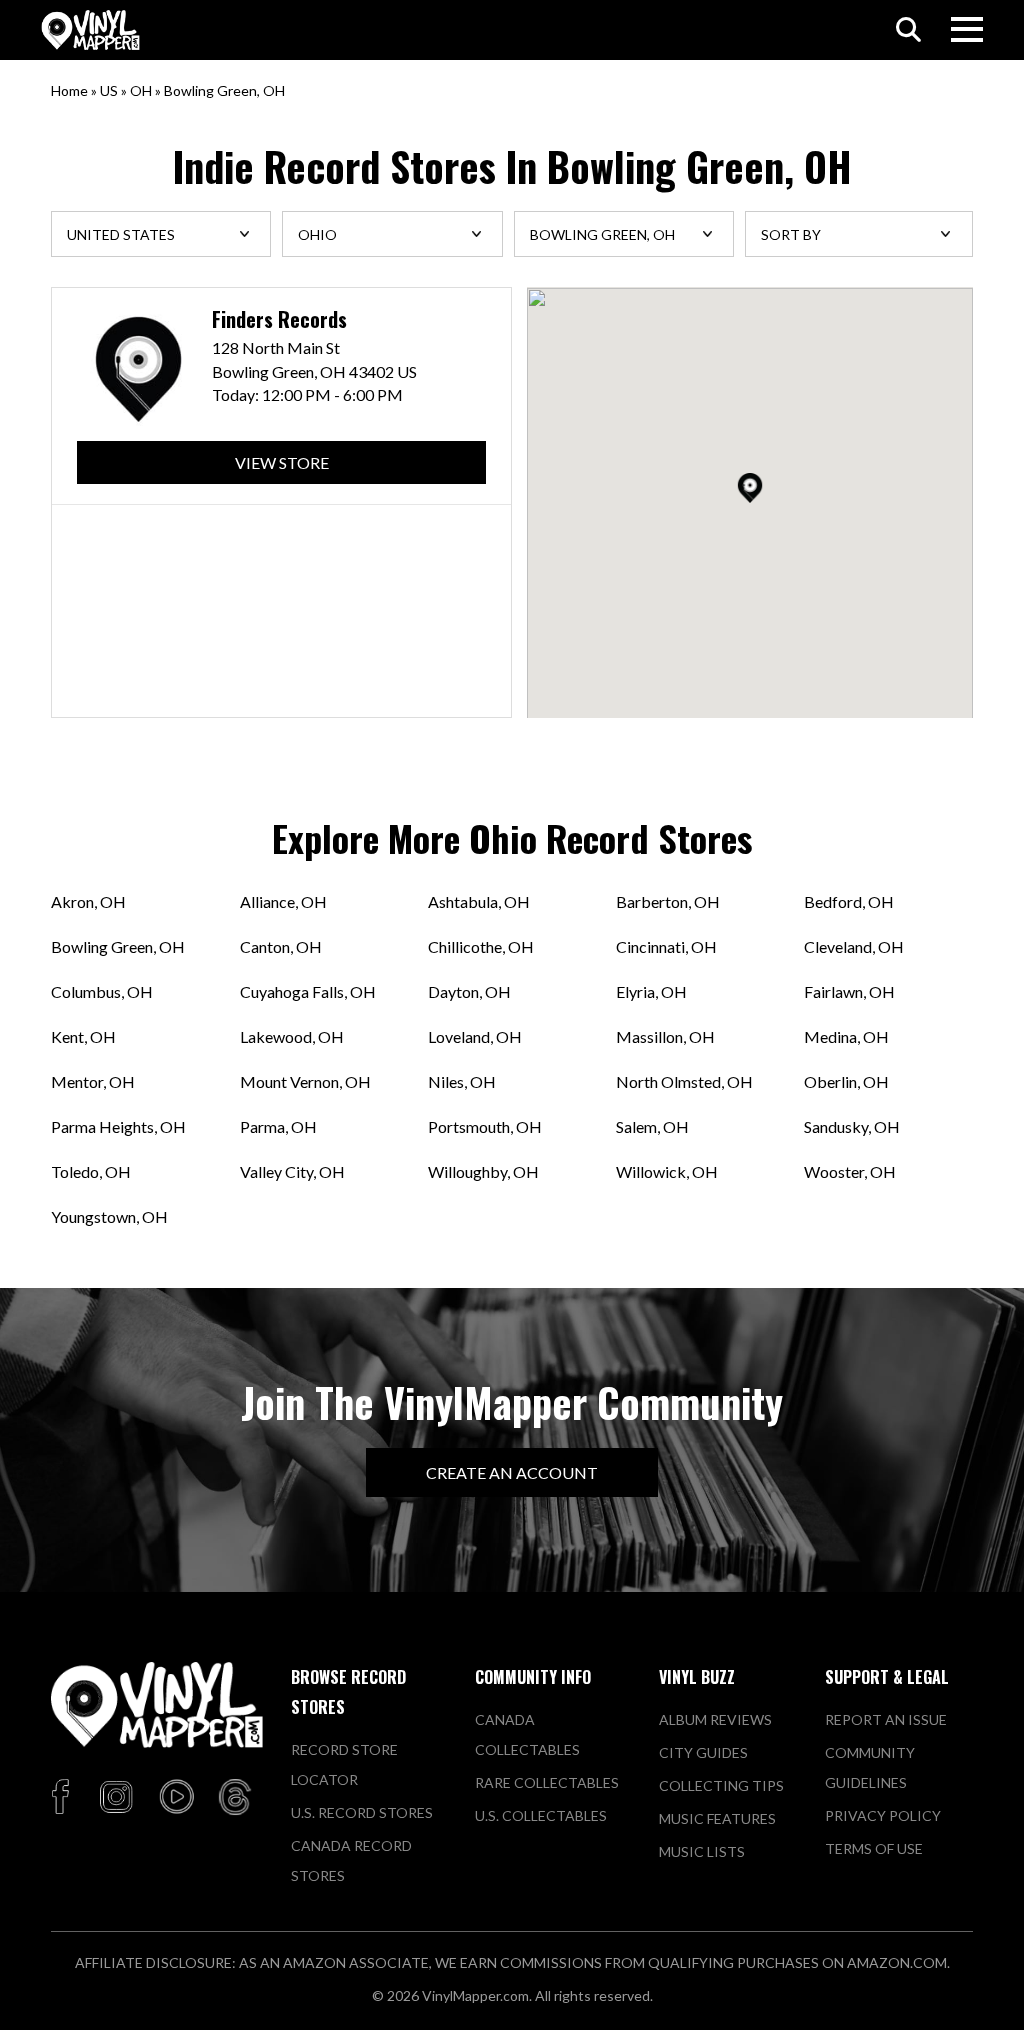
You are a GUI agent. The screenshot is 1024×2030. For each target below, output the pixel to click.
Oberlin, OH (846, 1081)
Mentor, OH (93, 1081)
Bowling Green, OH (118, 946)
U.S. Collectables (541, 1815)
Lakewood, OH (292, 1036)
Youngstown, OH (109, 1216)
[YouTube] (176, 1798)
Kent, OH (83, 1036)
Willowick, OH (667, 1171)
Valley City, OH (292, 1171)
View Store (282, 462)
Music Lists (702, 1851)
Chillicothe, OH (481, 946)
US (109, 90)
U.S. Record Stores (362, 1812)
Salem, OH (652, 1126)
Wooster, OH (850, 1171)
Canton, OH (281, 946)
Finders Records (279, 319)
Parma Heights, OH (118, 1126)
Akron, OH (88, 901)
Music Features (717, 1818)
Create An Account (512, 1472)
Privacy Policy (883, 1815)
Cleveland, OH (854, 946)
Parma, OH (278, 1126)
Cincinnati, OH (666, 946)
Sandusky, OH (852, 1126)
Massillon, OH (665, 1036)
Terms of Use (874, 1848)
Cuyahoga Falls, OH (308, 991)
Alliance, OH (283, 901)
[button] (750, 488)
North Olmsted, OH (684, 1081)
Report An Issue (886, 1719)
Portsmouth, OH (485, 1126)
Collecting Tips (721, 1785)
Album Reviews (715, 1719)
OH (141, 90)
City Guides (703, 1752)
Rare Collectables (547, 1782)
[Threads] (235, 1798)
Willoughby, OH (483, 1171)
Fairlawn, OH (849, 991)
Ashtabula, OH (479, 901)
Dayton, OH (469, 991)
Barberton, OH (668, 901)
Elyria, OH (651, 991)
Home (69, 90)
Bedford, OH (849, 901)
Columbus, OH (102, 991)
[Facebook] (63, 1798)
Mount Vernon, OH (305, 1081)
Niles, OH (462, 1081)
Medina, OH (846, 1036)
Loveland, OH (475, 1036)
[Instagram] (116, 1798)
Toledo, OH (91, 1171)
